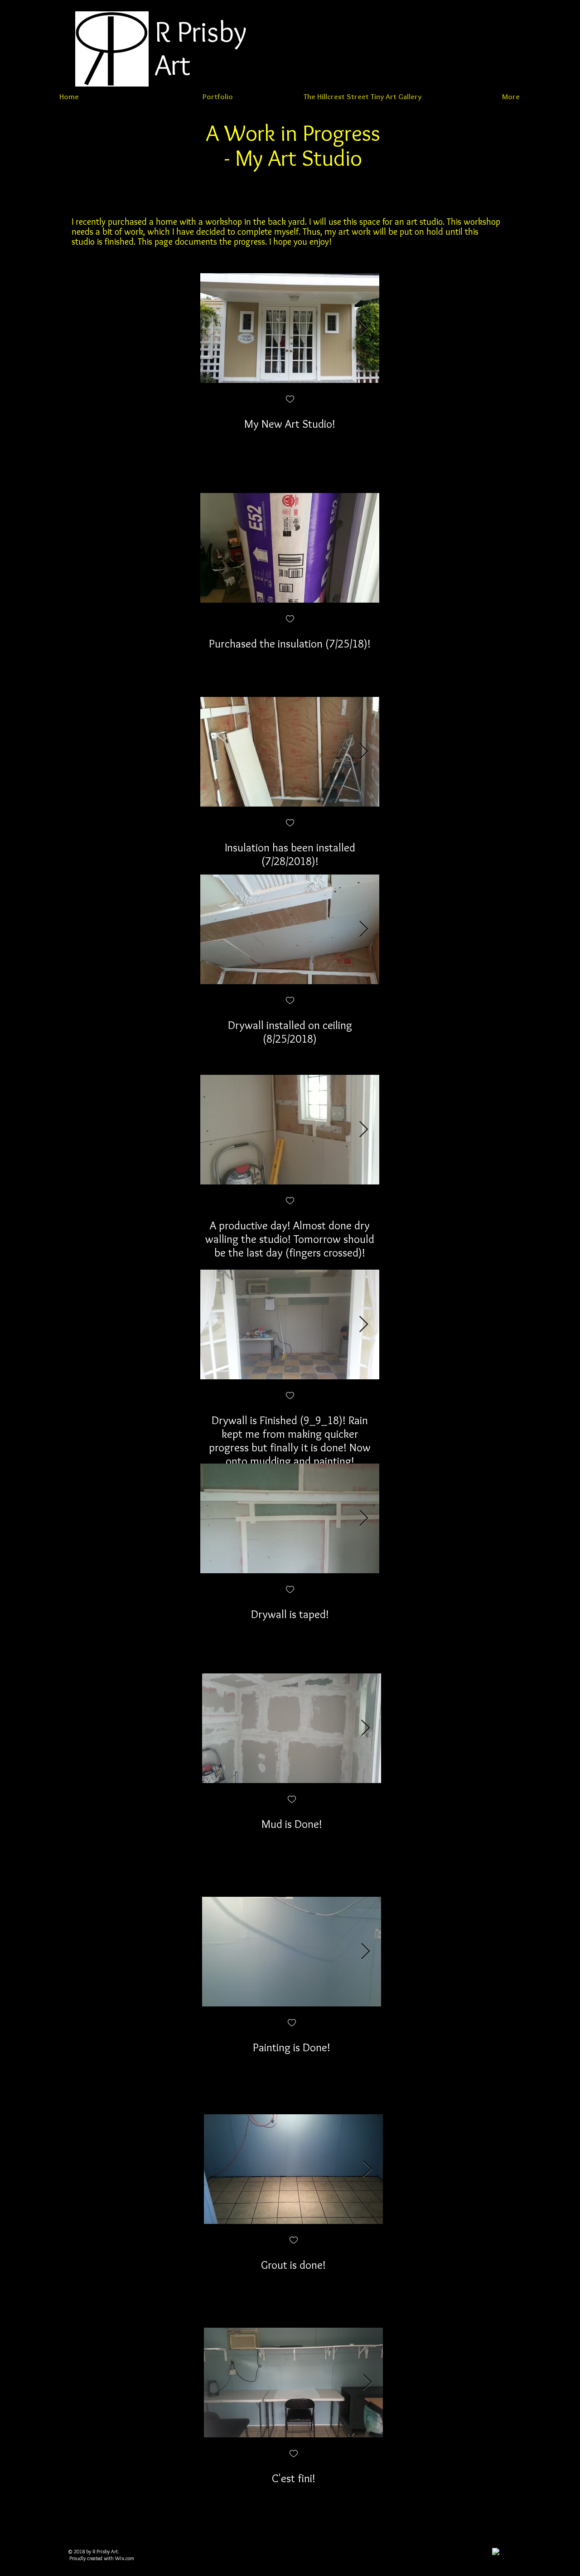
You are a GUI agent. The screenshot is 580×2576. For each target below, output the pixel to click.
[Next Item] (364, 328)
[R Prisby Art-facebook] (496, 2552)
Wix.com (125, 2558)
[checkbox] (290, 400)
